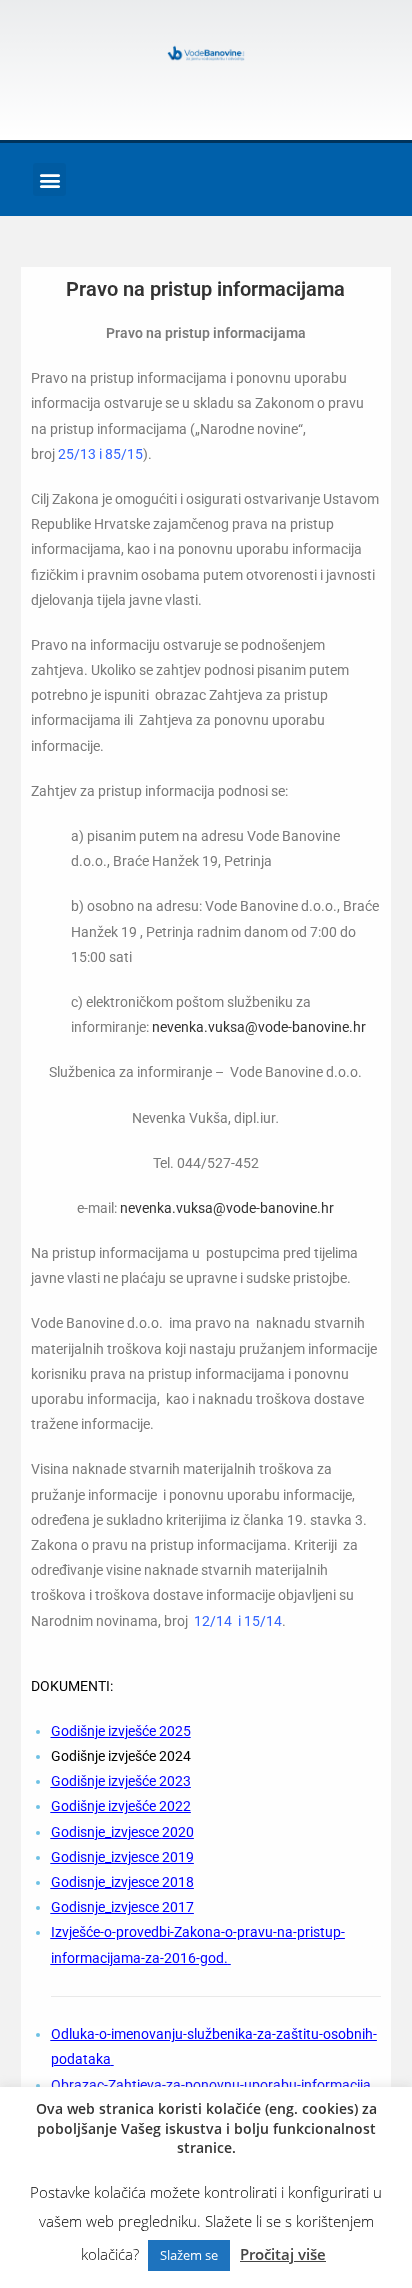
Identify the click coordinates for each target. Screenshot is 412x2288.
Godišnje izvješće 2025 (121, 1731)
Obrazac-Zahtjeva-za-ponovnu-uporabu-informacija (211, 2085)
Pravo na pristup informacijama (205, 289)
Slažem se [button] (189, 2255)
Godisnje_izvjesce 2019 (122, 1857)
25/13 (77, 454)
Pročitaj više (283, 2254)
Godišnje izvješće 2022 (121, 1806)
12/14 (213, 1621)
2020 (178, 1832)
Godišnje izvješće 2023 (121, 1781)
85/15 (124, 454)
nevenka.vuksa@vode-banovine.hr (259, 1027)
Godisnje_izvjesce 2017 (122, 1907)
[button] (49, 179)
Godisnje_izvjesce (106, 1832)
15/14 (263, 1621)
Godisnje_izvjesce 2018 (122, 1882)
